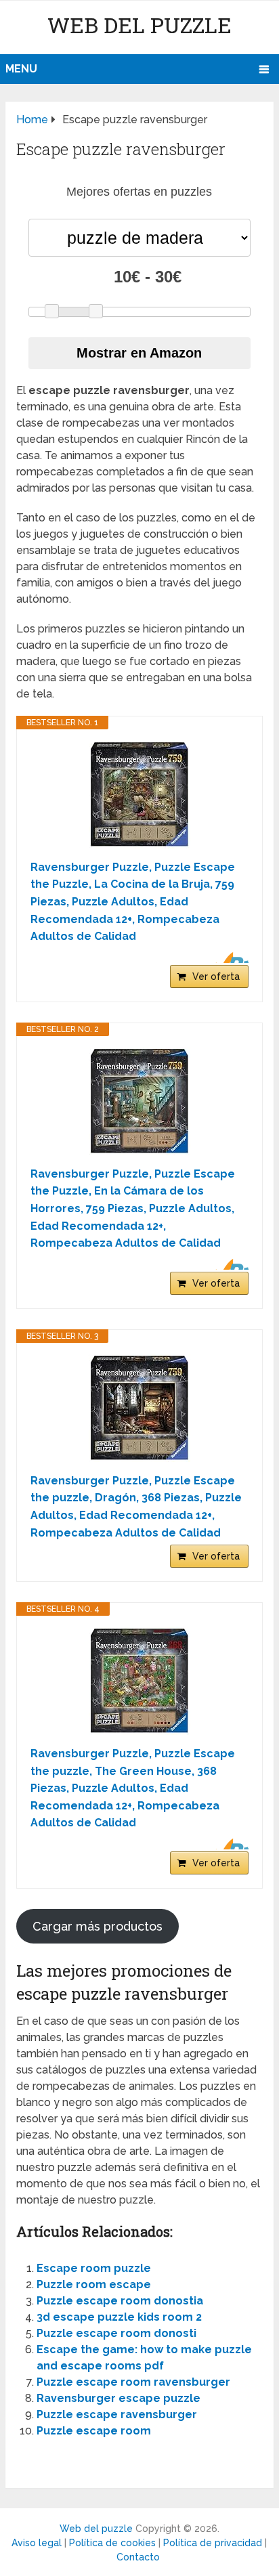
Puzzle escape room (94, 2431)
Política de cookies (112, 2543)
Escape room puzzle (94, 2268)
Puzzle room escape (94, 2284)
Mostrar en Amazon (139, 353)
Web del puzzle (139, 25)
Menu (21, 69)
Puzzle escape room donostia (120, 2301)
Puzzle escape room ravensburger (133, 2382)
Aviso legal (37, 2543)
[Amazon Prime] (230, 958)
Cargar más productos (98, 1926)
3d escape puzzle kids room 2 (119, 2317)
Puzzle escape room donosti (116, 2333)
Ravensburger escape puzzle (119, 2398)
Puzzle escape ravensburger (117, 2414)
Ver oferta (216, 976)
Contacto (138, 2557)
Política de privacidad (213, 2543)
